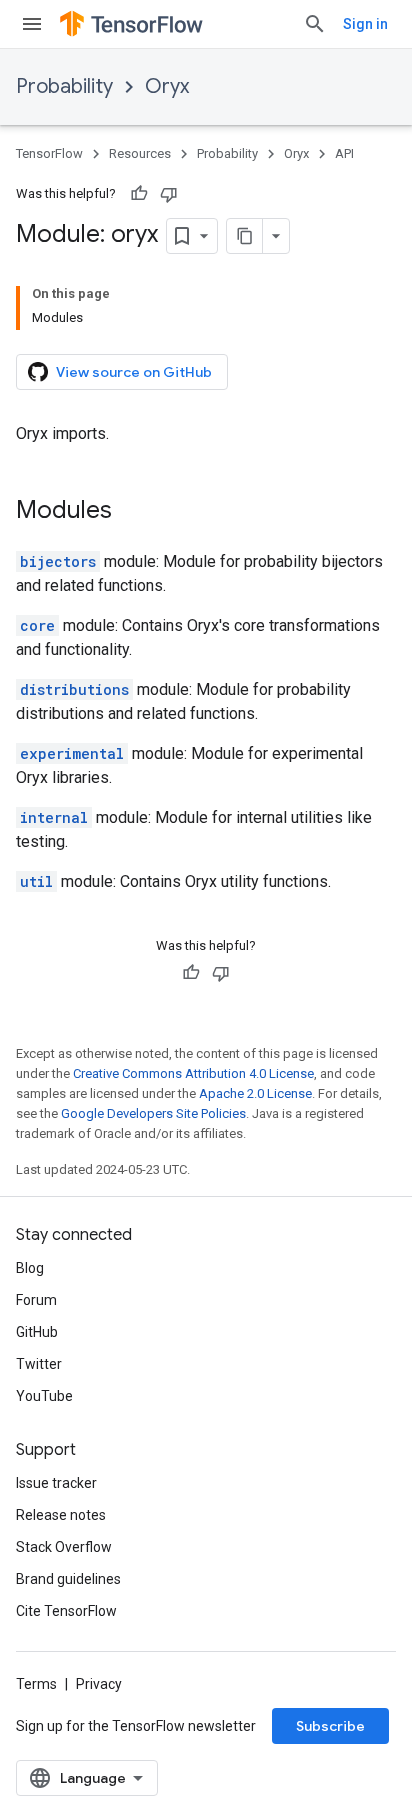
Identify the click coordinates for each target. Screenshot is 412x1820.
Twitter (39, 1364)
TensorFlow (49, 153)
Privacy (99, 1684)
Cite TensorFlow (66, 1611)
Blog (30, 1268)
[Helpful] (139, 194)
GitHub (37, 1332)
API (344, 153)
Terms (36, 1684)
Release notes (61, 1515)
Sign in (365, 24)
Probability (64, 86)
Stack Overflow (64, 1547)
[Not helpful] (169, 194)
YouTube (44, 1396)
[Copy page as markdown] (245, 236)
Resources (140, 153)
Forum (36, 1300)
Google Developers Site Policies (153, 1113)
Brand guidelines (68, 1579)
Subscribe (330, 1726)
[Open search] (315, 24)
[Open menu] (32, 24)
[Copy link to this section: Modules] (132, 512)
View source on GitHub (134, 372)
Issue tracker (56, 1483)
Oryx (167, 86)
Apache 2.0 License (255, 1093)
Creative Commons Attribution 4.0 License (193, 1073)
